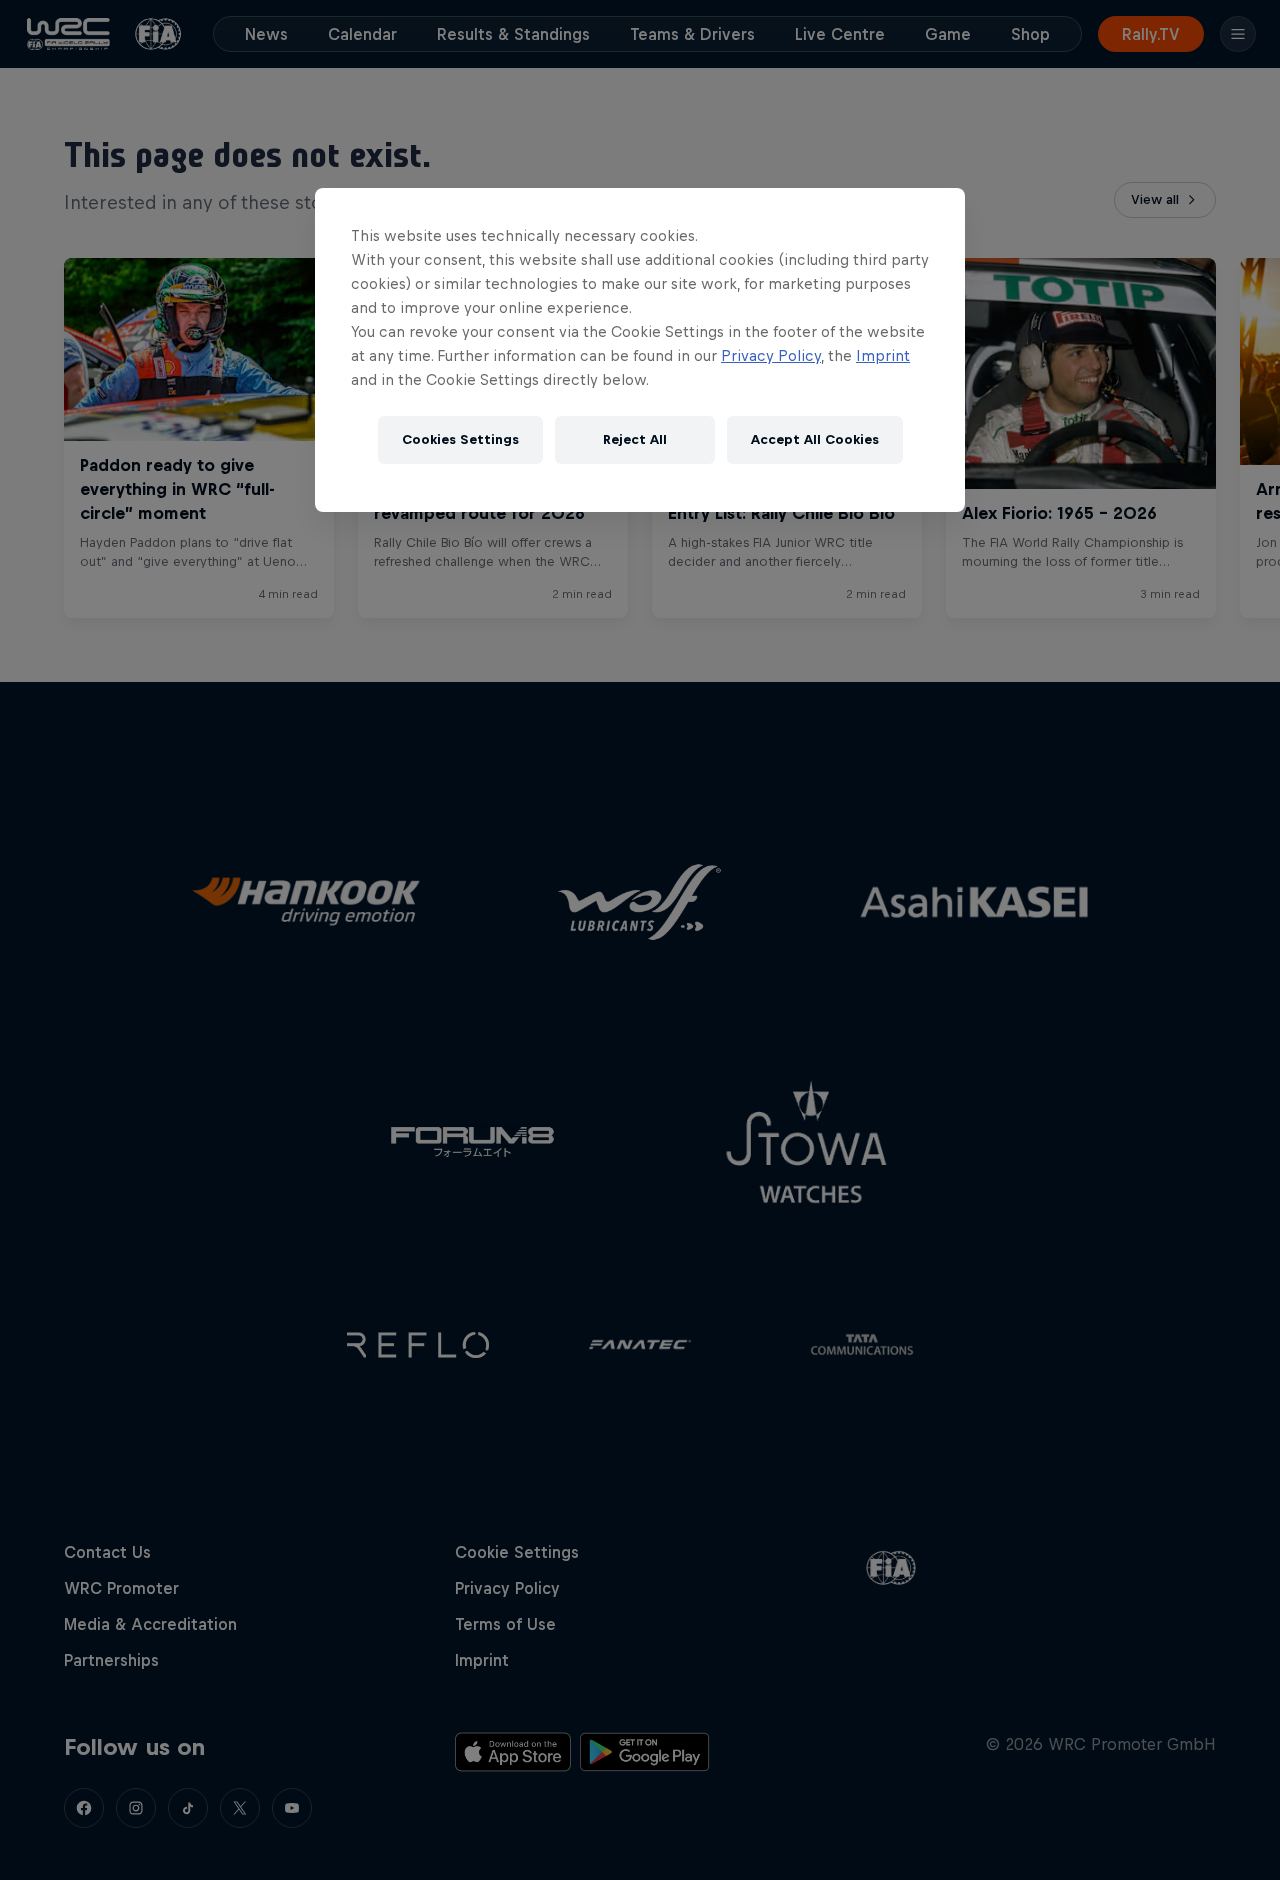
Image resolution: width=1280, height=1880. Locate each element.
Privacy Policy (771, 355)
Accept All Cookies (815, 439)
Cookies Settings (460, 439)
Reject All (635, 439)
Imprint (883, 355)
